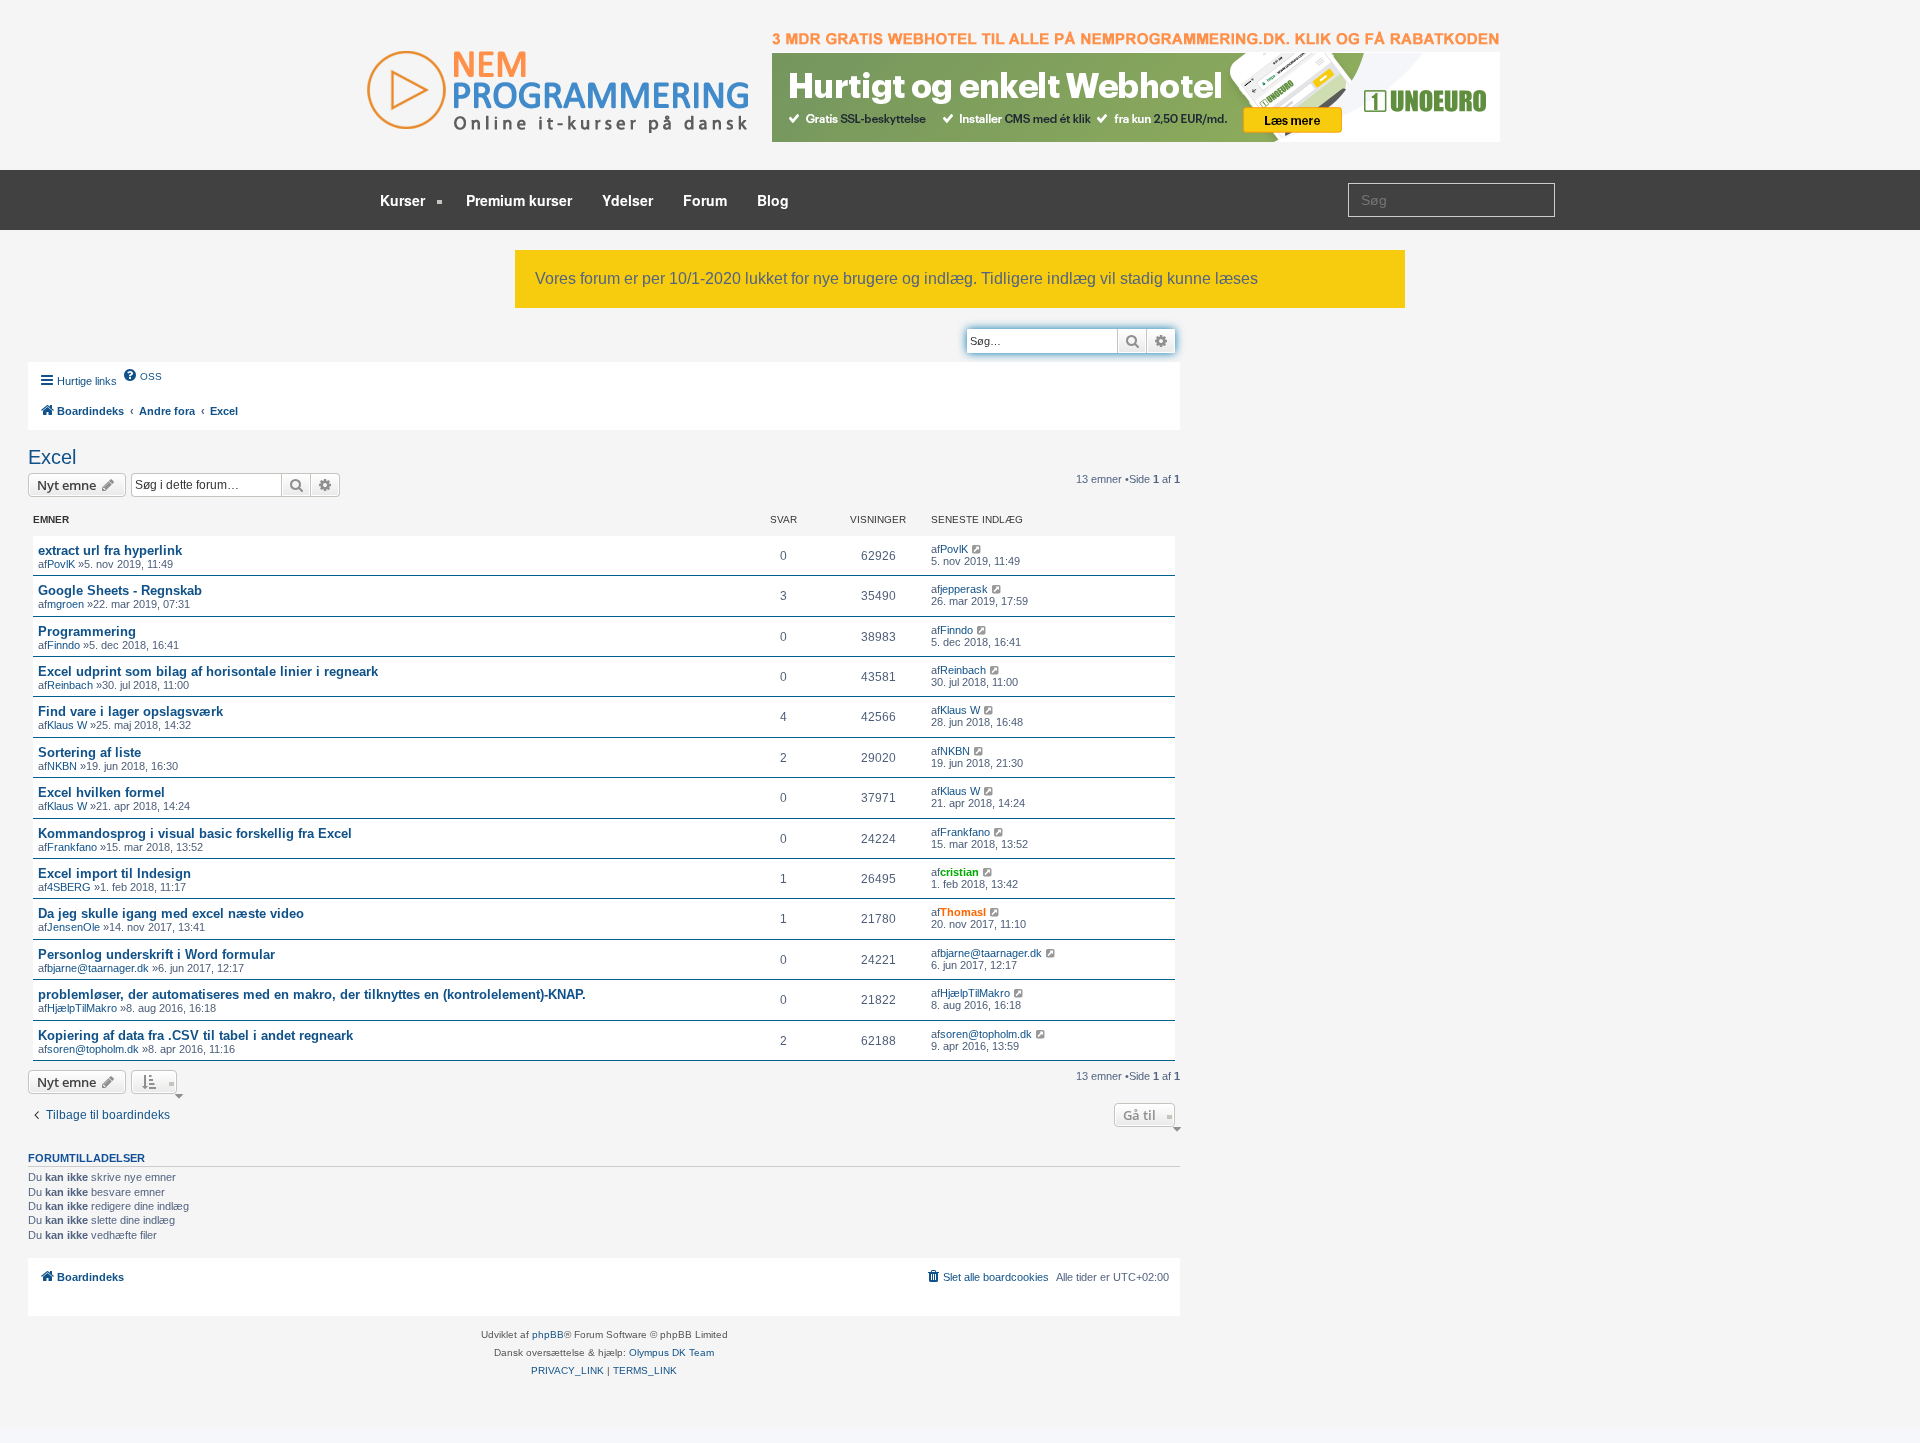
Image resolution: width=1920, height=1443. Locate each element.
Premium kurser (519, 200)
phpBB (548, 1334)
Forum (705, 200)
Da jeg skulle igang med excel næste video (171, 913)
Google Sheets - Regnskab (120, 590)
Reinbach (70, 685)
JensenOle (73, 927)
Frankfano (72, 847)
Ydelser (627, 200)
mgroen (65, 604)
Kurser (404, 200)
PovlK (61, 564)
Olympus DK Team (671, 1352)
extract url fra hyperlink (110, 550)
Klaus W (67, 725)
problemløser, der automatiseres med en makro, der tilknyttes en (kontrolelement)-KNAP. (312, 994)
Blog (773, 200)
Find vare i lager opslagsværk (130, 711)
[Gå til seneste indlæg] (977, 549)
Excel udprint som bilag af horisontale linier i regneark (208, 671)
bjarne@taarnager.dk (98, 968)
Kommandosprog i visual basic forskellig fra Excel (195, 833)
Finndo (63, 645)
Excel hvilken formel (101, 792)
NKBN (62, 766)
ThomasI (963, 912)
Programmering (87, 631)
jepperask (964, 589)
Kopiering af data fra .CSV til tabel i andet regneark (195, 1035)
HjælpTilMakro (82, 1008)
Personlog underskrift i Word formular (156, 954)
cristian (959, 872)
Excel (52, 457)
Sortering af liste (89, 752)
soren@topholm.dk (93, 1049)
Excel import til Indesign (114, 873)
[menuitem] (142, 375)
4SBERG (69, 887)
